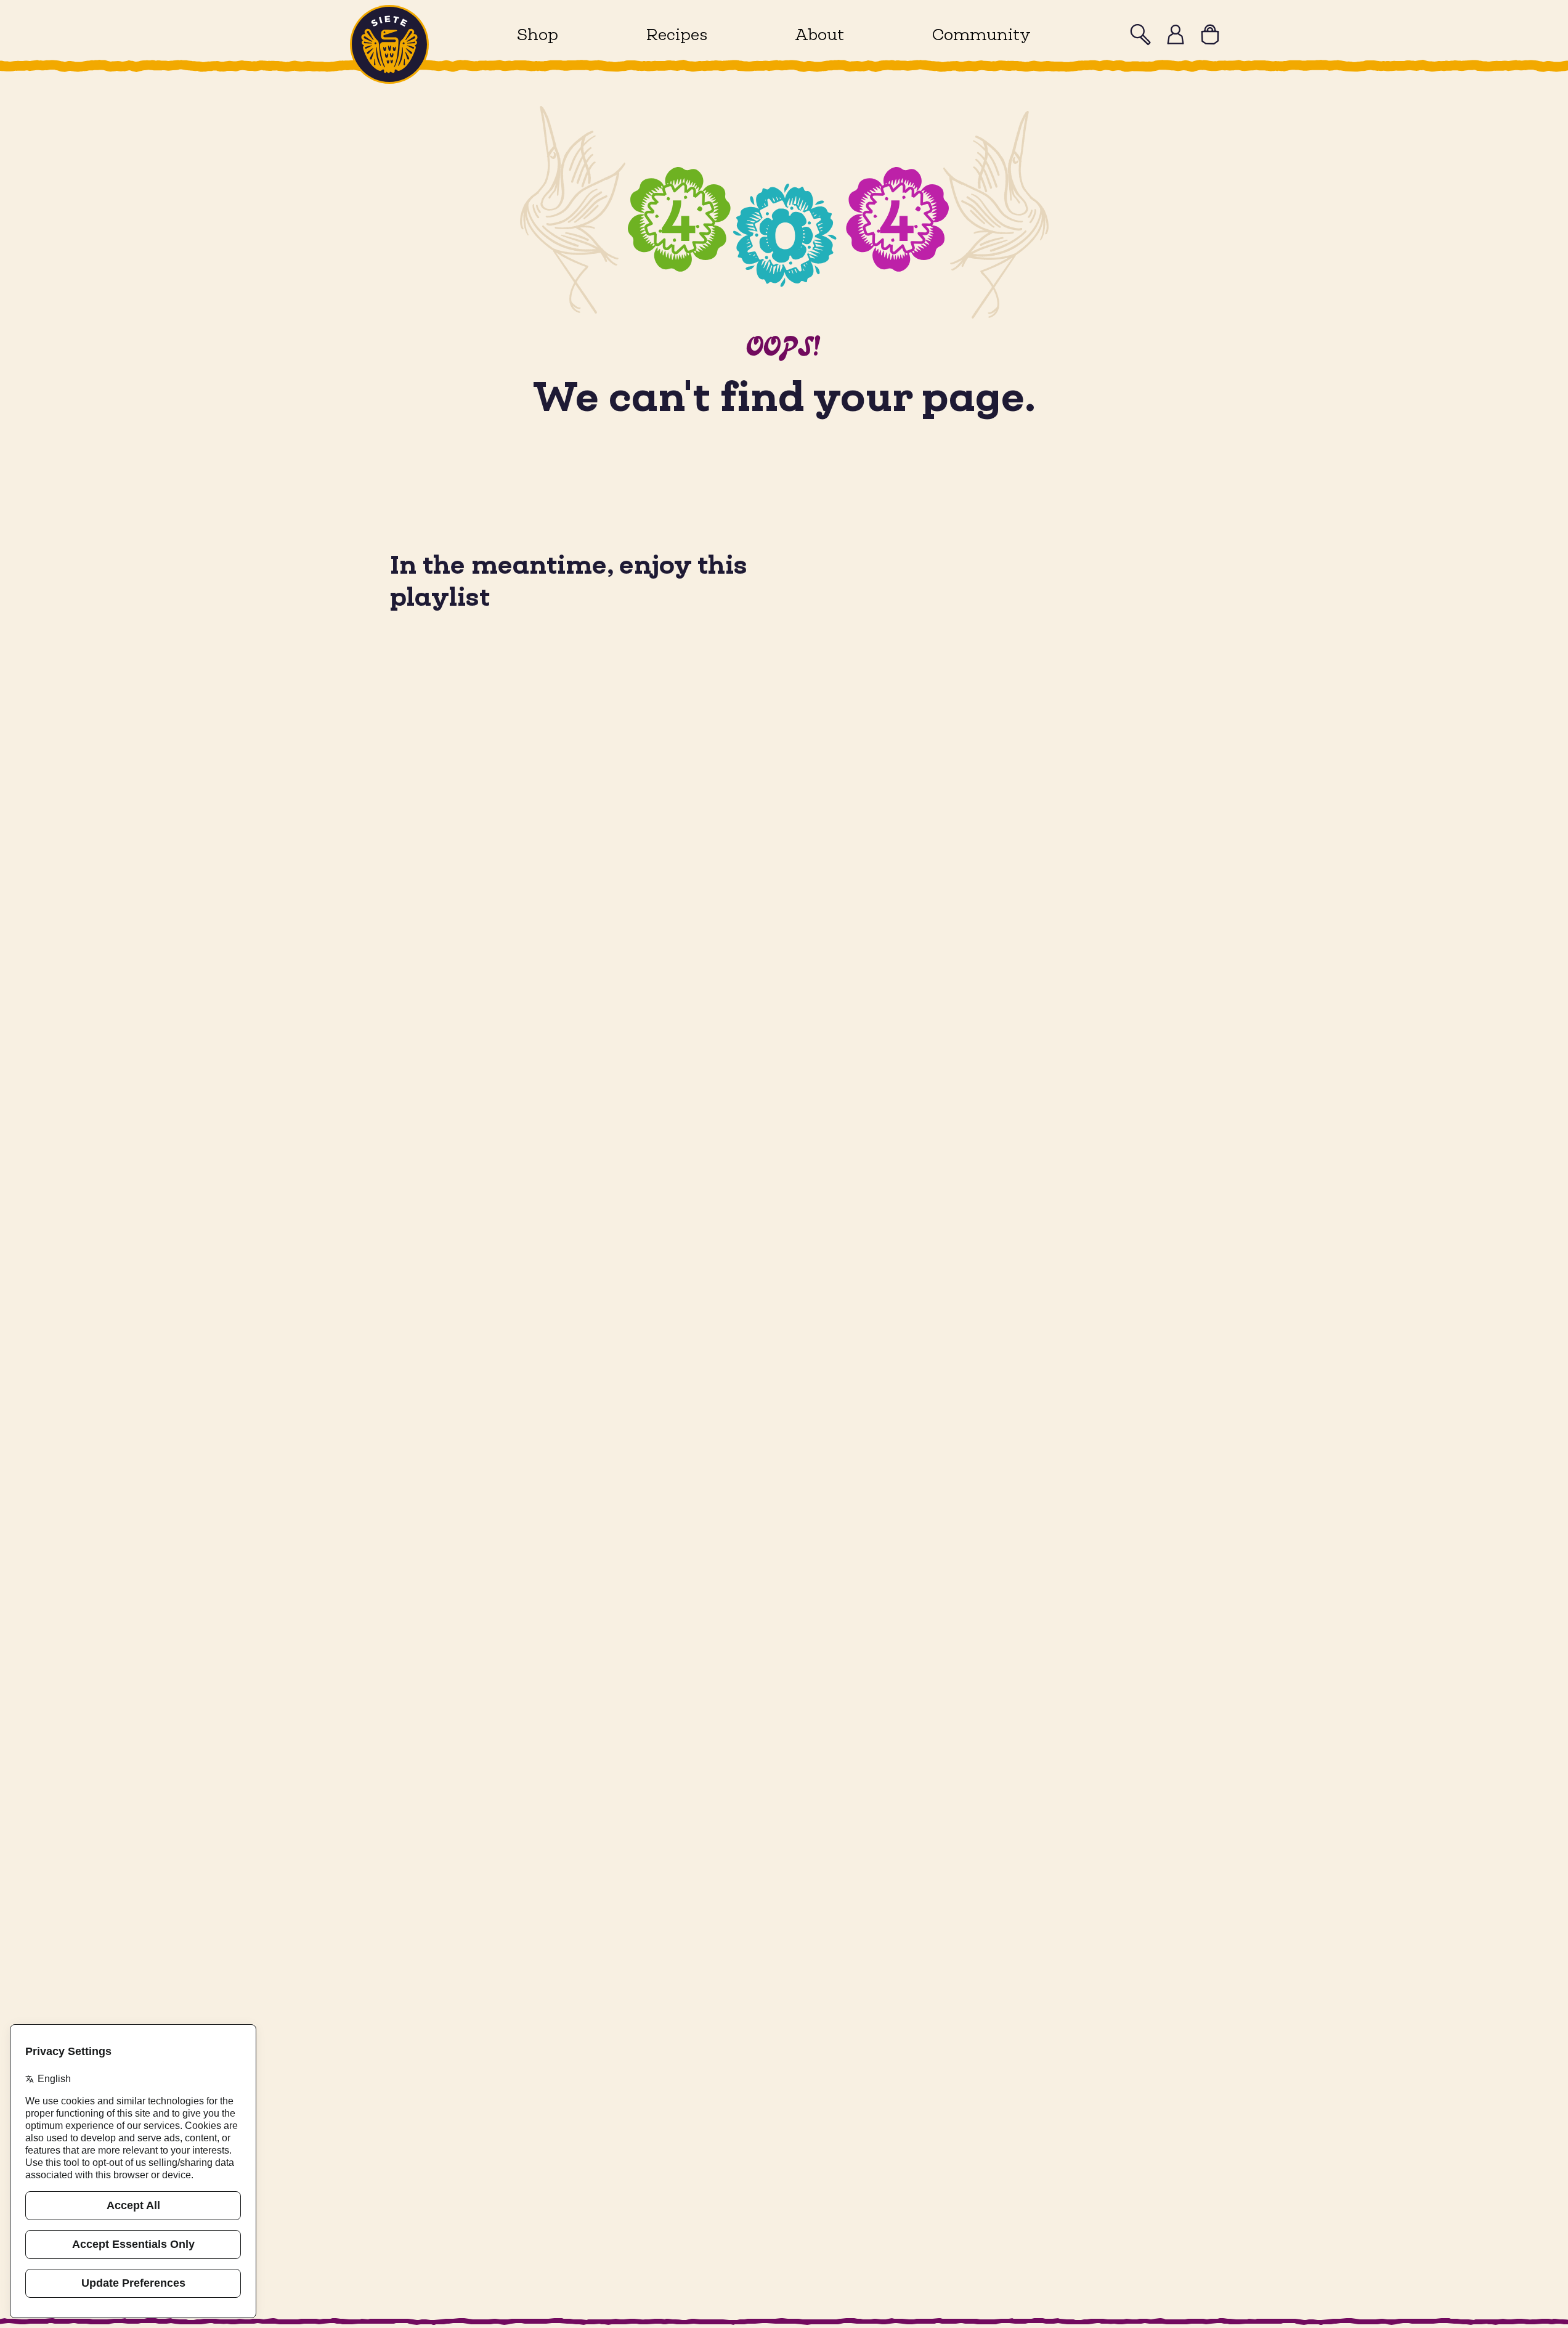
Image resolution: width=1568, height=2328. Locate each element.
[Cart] (1210, 35)
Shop (538, 34)
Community (981, 34)
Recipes (677, 34)
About (819, 34)
